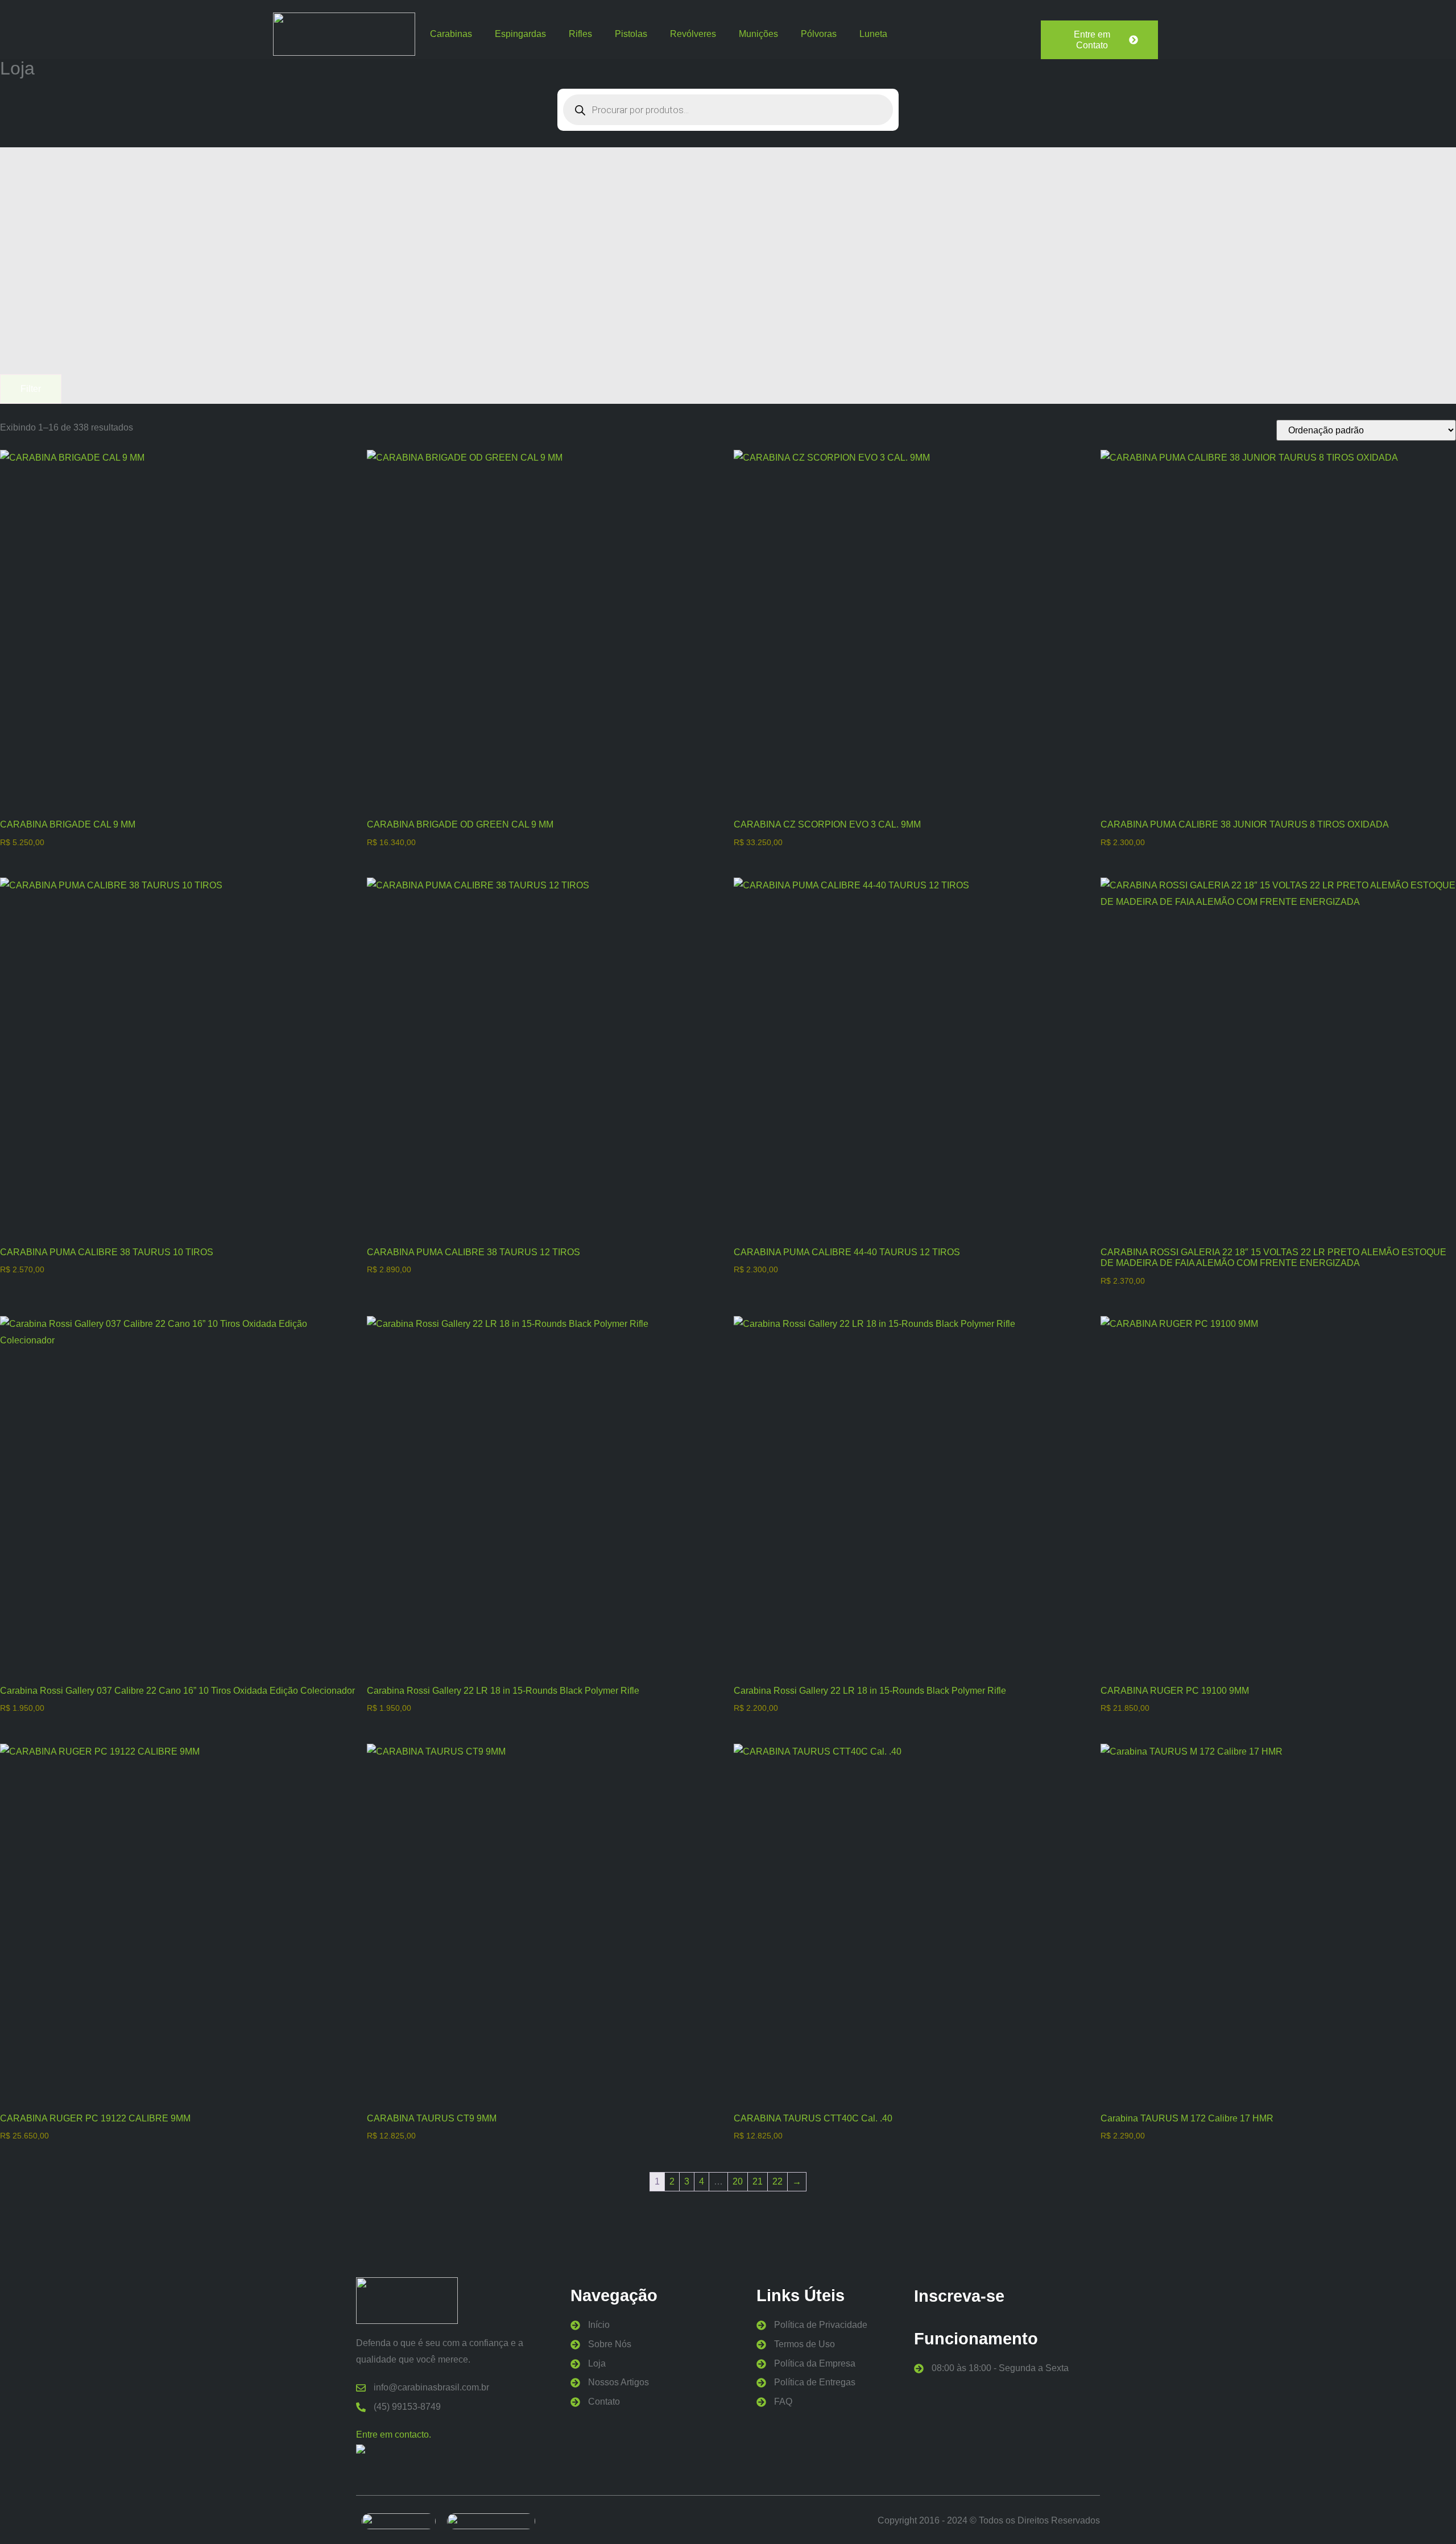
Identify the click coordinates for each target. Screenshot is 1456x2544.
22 (777, 2181)
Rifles (580, 34)
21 (758, 2181)
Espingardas (520, 34)
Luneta (873, 34)
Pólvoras (819, 34)
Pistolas (631, 34)
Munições (758, 34)
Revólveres (693, 34)
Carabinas (451, 34)
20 (738, 2181)
